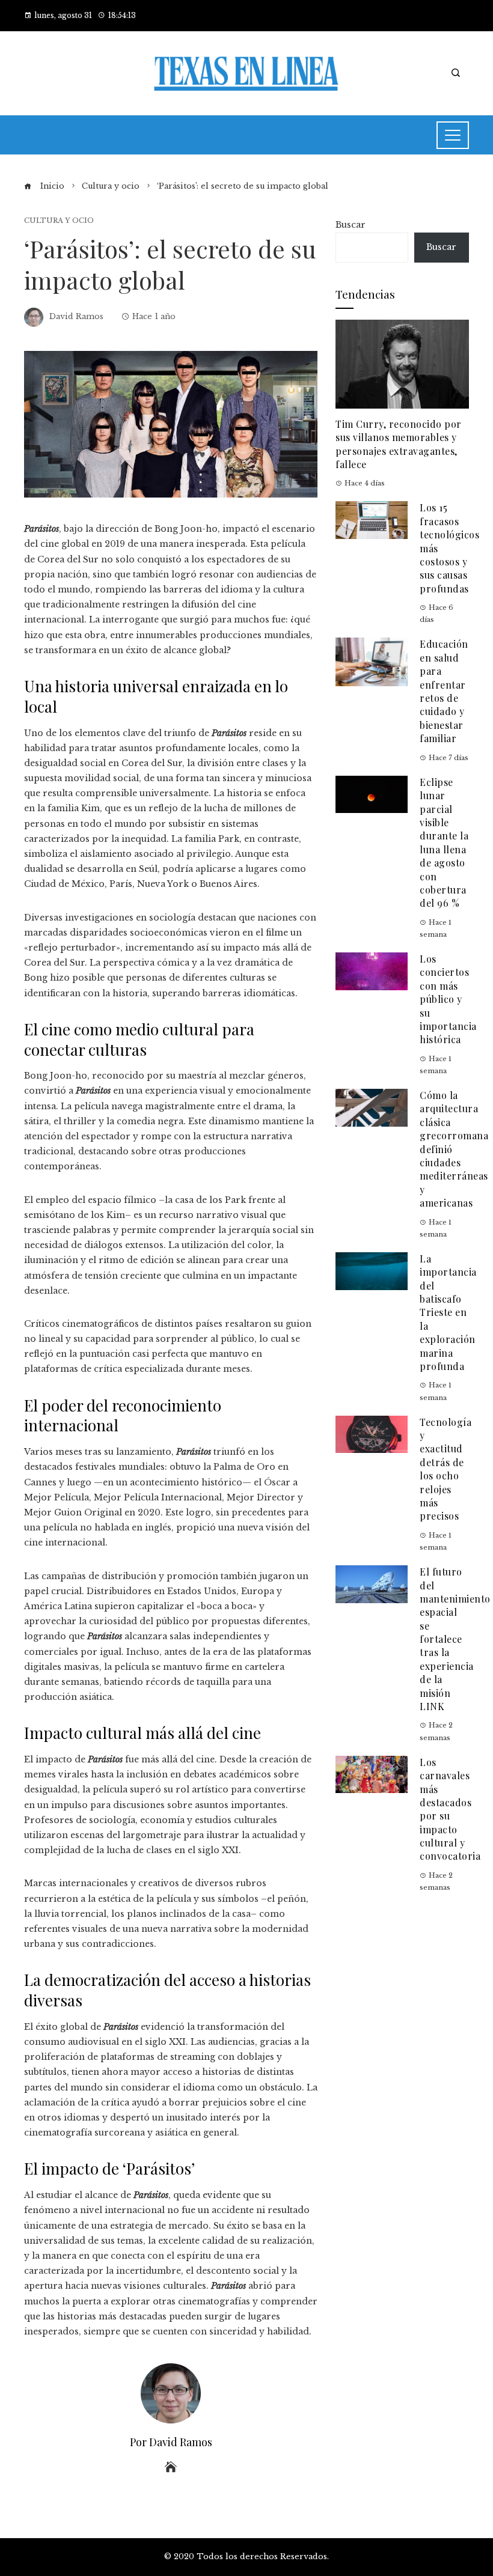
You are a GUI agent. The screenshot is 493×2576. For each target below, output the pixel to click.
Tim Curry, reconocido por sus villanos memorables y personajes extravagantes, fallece (399, 444)
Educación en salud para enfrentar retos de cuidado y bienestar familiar (444, 691)
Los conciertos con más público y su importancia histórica (448, 999)
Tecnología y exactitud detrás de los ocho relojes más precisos (446, 1469)
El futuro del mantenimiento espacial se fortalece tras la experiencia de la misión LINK (455, 1639)
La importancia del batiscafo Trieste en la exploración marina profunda (448, 1312)
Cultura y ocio (59, 221)
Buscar (351, 225)
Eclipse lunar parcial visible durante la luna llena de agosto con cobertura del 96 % (444, 843)
